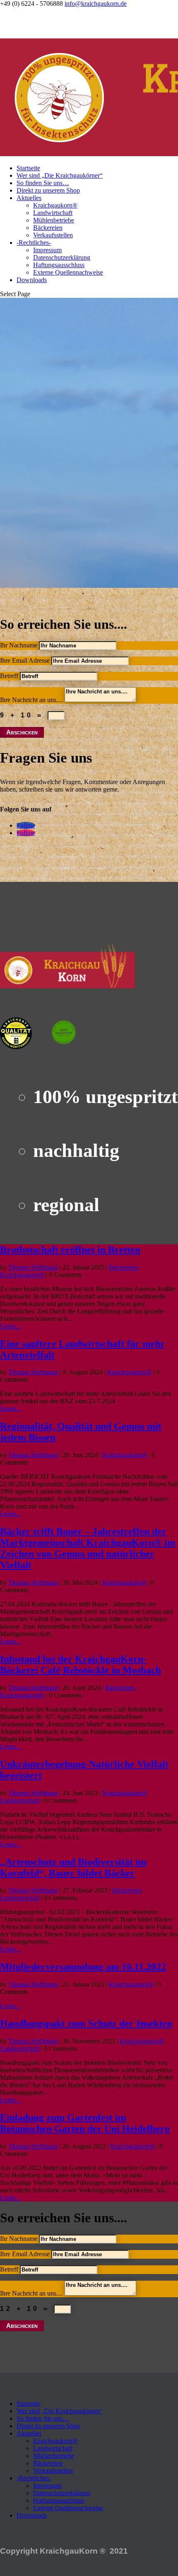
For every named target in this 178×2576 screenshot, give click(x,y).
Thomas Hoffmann (33, 1267)
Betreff (9, 676)
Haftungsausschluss (59, 265)
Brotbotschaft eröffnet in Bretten (70, 1250)
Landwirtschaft (53, 213)
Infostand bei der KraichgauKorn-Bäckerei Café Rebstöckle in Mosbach (81, 1665)
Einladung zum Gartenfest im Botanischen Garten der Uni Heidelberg (85, 2123)
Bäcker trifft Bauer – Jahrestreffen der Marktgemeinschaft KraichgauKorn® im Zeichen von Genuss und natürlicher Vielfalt (88, 1548)
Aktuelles (29, 198)
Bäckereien (48, 228)
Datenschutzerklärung (62, 257)
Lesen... (10, 1326)
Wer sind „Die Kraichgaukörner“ (60, 175)
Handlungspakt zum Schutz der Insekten (86, 2023)
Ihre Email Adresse (25, 660)
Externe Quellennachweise (68, 272)
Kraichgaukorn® (55, 205)
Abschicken (22, 732)
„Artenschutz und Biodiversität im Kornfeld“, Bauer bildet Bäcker (73, 1867)
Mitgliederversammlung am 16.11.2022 (83, 1967)
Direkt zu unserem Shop (48, 190)
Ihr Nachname (19, 645)
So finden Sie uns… (43, 183)
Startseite (28, 168)
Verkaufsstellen (53, 235)
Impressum (47, 250)
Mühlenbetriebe (54, 220)
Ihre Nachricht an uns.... (31, 700)
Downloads (32, 280)
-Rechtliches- (34, 243)
